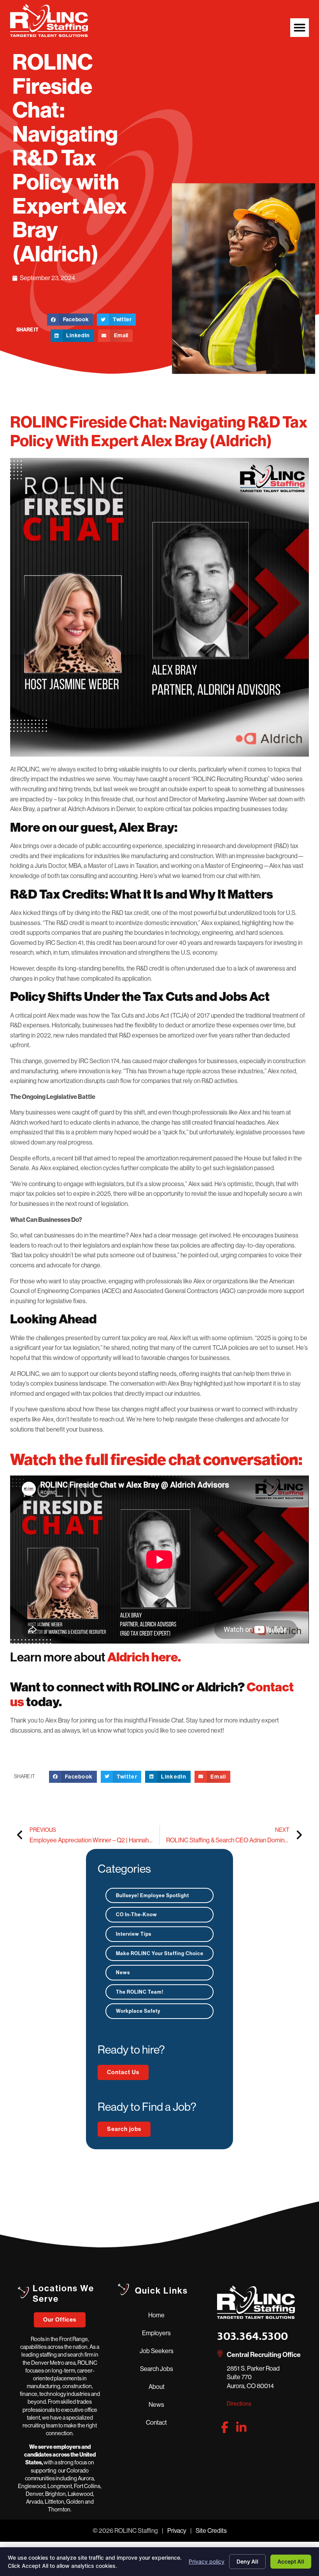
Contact (156, 2422)
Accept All (291, 2561)
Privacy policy (207, 2561)
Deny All (247, 2561)
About (157, 2387)
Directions (239, 2404)
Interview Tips (134, 1934)
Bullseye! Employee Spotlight (152, 1895)
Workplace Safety (138, 2011)
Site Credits (211, 2530)
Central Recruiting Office (264, 2355)
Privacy (177, 2530)
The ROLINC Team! (140, 1992)
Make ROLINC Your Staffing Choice (160, 1953)
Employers (156, 2333)
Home (156, 2315)
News (123, 1972)
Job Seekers (157, 2351)
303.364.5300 (252, 2336)
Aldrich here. (145, 1657)
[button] (300, 28)
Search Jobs (157, 2369)
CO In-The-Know (137, 1914)
